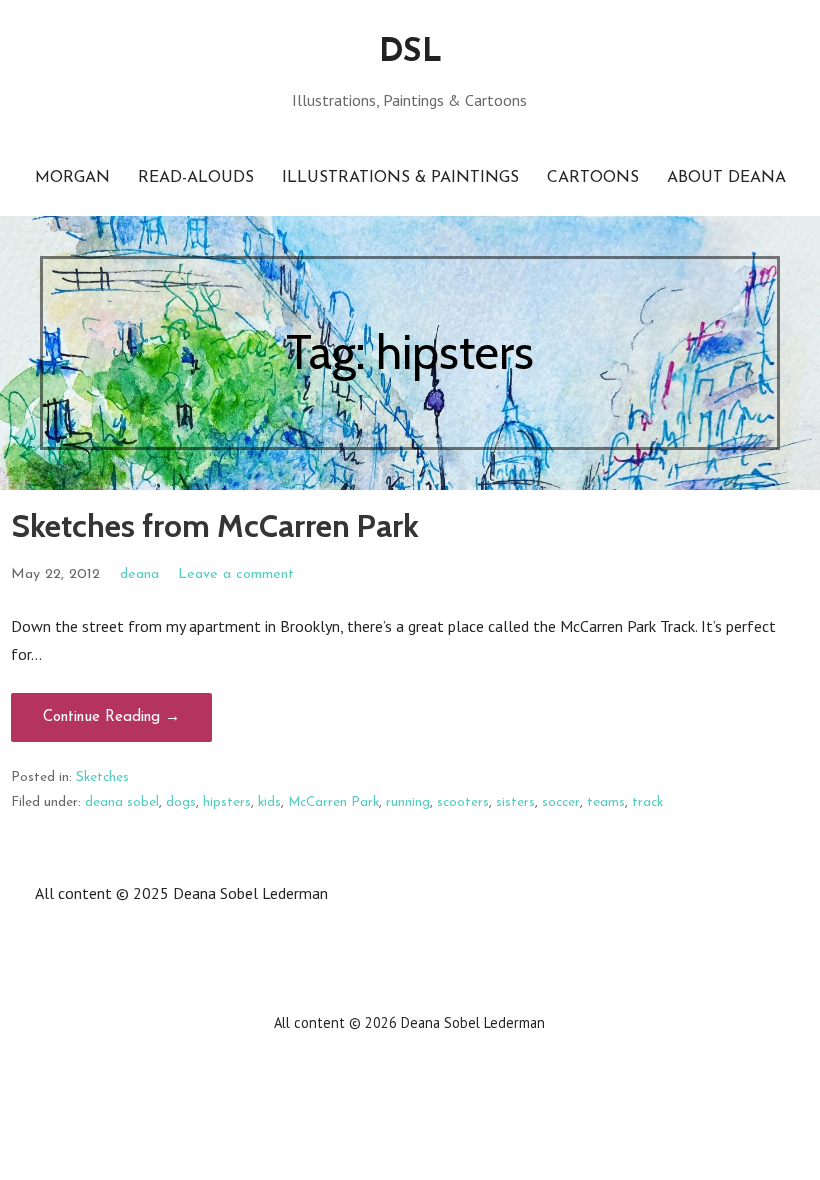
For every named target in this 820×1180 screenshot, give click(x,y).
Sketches (102, 777)
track (647, 802)
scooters (463, 802)
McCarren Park (333, 802)
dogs (181, 802)
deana (139, 574)
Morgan (72, 178)
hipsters (227, 802)
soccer (561, 802)
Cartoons (593, 178)
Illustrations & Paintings (400, 178)
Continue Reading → (111, 717)
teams (606, 802)
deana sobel (122, 802)
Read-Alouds (196, 178)
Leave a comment (236, 574)
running (408, 802)
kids (269, 802)
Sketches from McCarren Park (215, 525)
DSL (409, 53)
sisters (515, 802)
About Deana (726, 178)
